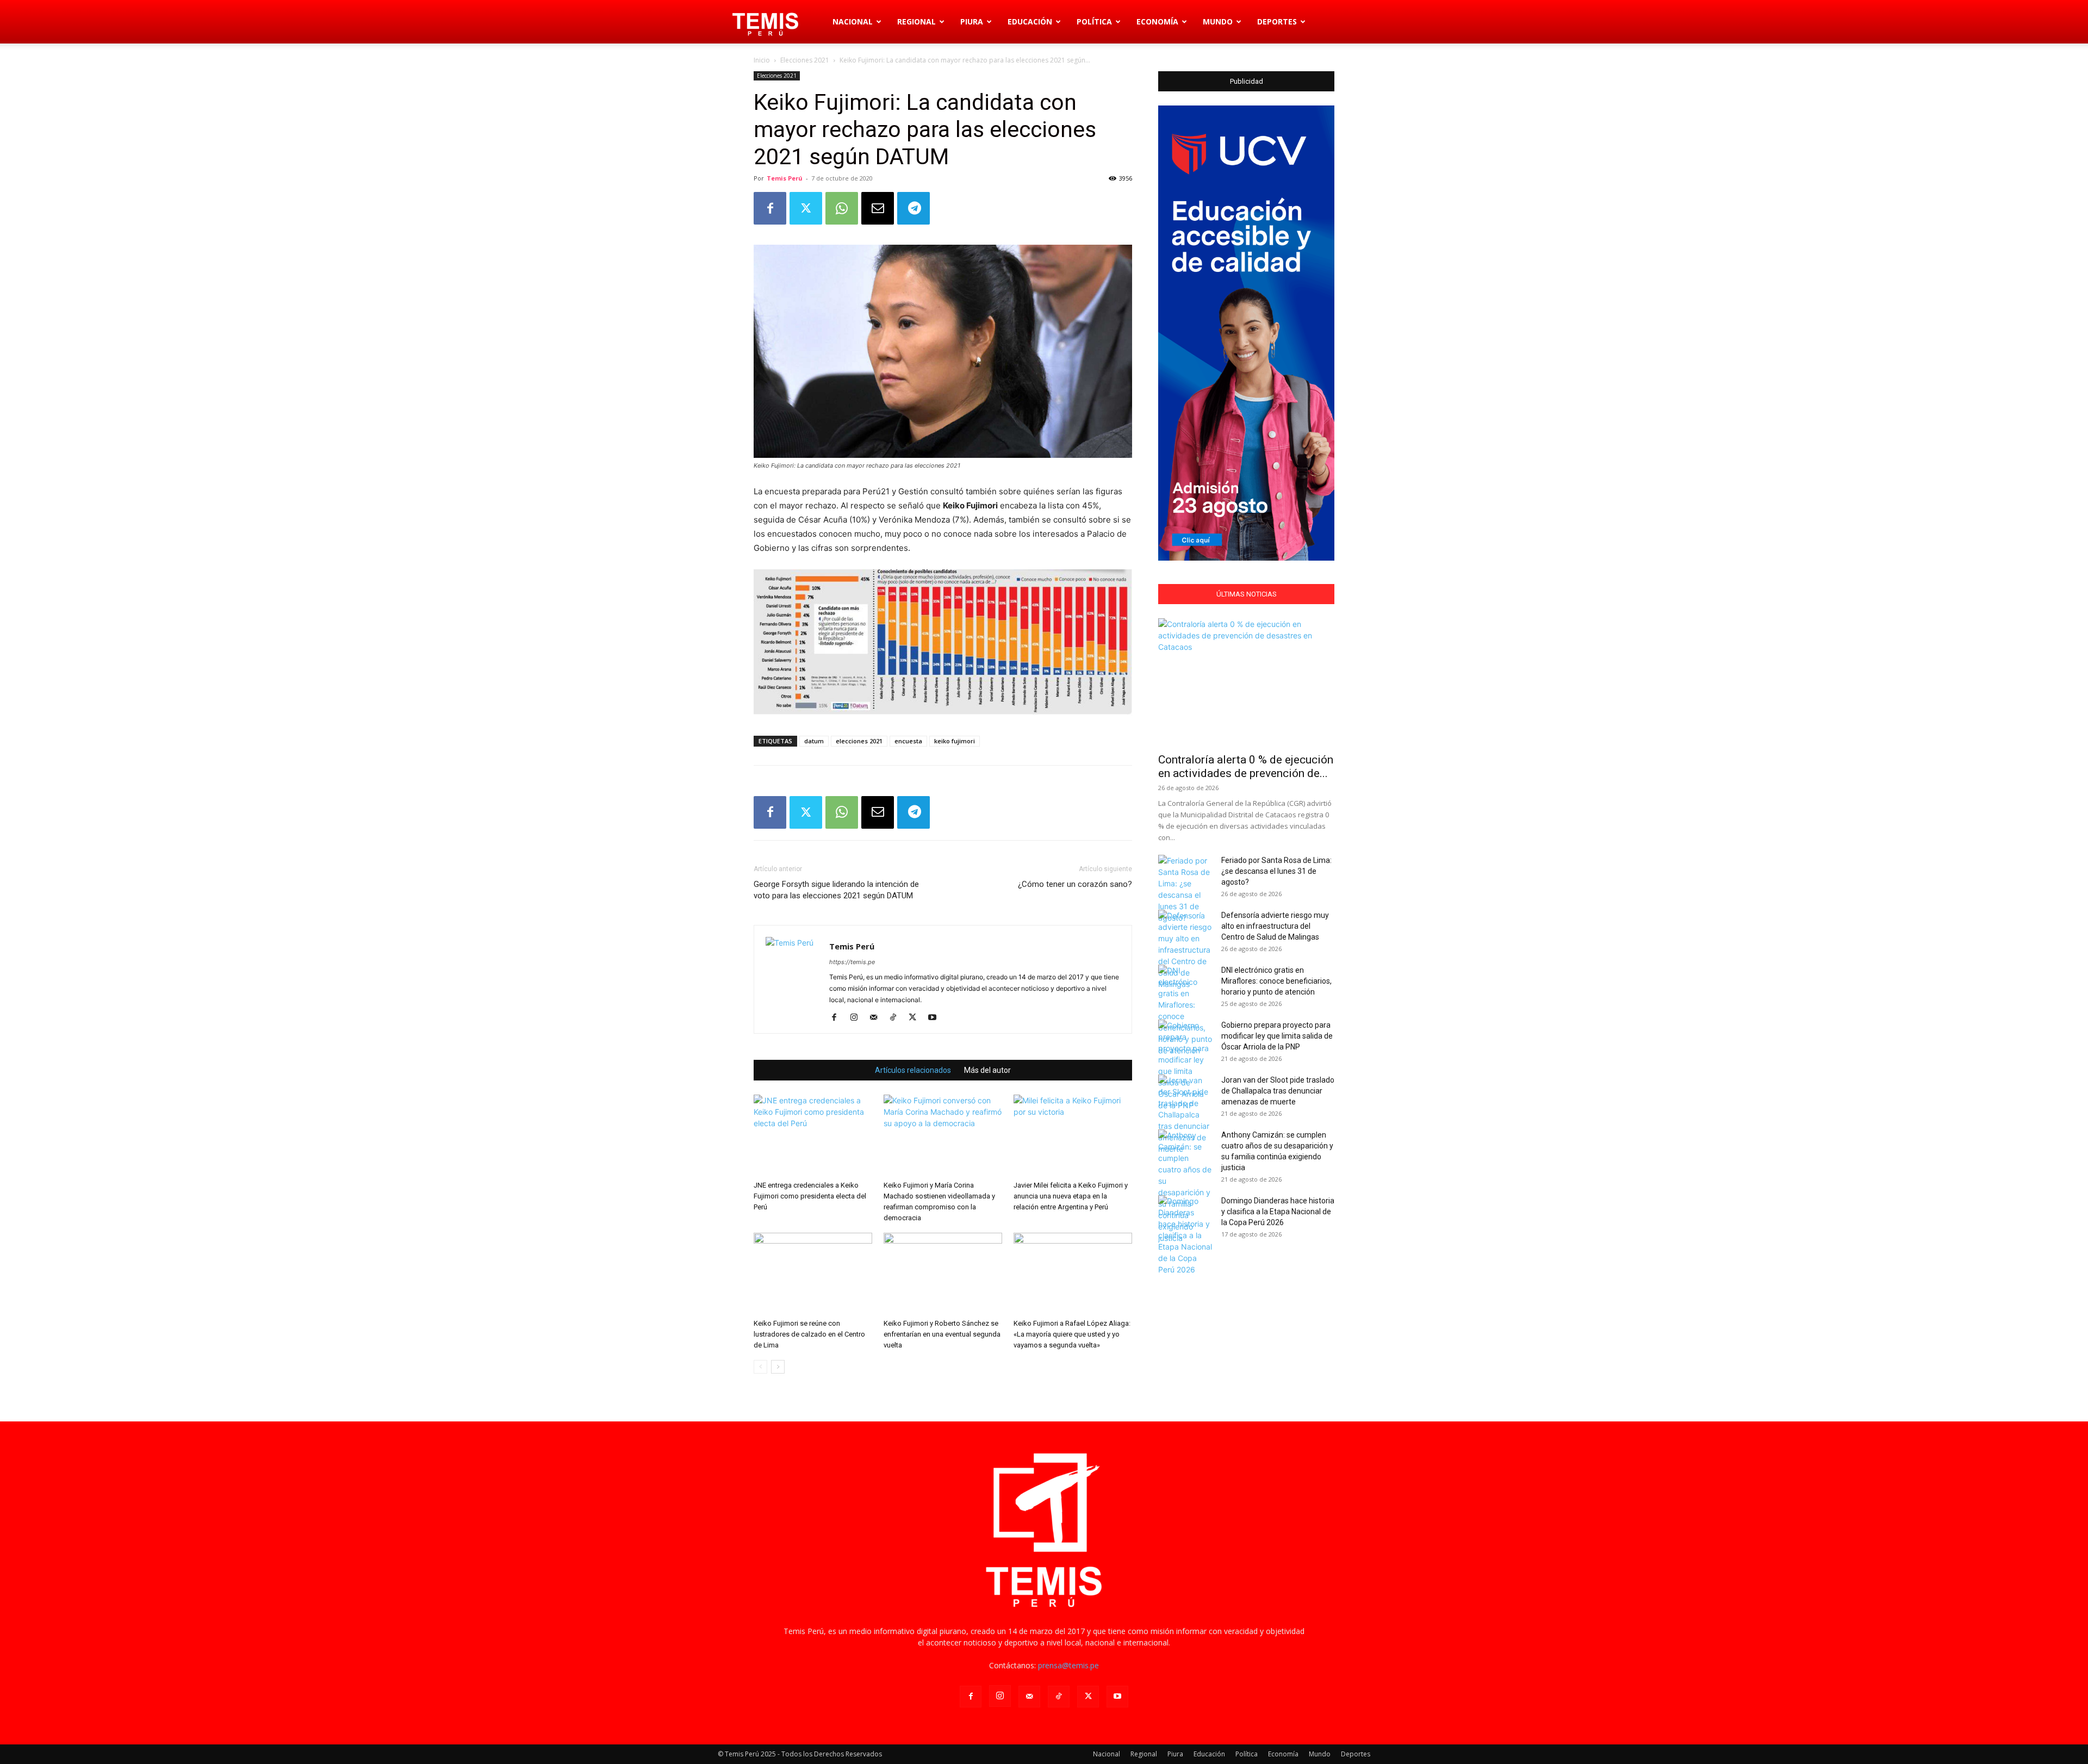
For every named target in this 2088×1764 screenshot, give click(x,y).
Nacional (853, 21)
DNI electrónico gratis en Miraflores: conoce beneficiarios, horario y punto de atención (1276, 981)
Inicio (762, 60)
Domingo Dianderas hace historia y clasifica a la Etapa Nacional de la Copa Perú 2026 (1278, 1212)
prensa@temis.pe (1068, 1665)
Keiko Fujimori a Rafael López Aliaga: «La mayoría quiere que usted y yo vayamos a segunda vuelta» (1072, 1334)
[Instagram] (858, 1018)
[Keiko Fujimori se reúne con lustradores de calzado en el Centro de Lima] (813, 1274)
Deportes (1277, 21)
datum (814, 741)
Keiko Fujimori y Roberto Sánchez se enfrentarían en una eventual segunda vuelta (942, 1334)
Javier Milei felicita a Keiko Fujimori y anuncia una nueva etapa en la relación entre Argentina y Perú (1071, 1196)
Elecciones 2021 (805, 60)
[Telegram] (913, 208)
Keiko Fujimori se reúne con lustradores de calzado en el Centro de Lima (809, 1334)
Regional (916, 21)
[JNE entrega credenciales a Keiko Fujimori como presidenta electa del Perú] (813, 1135)
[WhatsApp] (842, 208)
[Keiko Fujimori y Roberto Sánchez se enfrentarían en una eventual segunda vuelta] (943, 1274)
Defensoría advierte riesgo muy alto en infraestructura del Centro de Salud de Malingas (1275, 926)
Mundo (1218, 21)
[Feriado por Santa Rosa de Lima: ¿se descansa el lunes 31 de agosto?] (1185, 889)
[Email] (878, 208)
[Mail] (877, 1018)
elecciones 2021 (859, 741)
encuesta (908, 741)
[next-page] (778, 1367)
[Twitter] (806, 208)
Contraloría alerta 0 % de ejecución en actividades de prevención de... (1246, 766)
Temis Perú (785, 178)
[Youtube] (936, 1018)
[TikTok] (897, 1018)
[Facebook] (770, 208)
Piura (972, 21)
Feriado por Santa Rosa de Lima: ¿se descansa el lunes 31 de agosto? (1276, 871)
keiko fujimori (955, 741)
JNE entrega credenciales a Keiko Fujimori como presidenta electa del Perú (810, 1196)
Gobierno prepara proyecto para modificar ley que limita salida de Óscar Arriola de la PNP (1277, 1036)
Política (1094, 21)
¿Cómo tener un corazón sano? (1075, 884)
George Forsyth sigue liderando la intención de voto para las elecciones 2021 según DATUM (836, 890)
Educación (1030, 21)
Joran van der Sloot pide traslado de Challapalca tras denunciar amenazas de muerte (1278, 1091)
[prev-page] (760, 1367)
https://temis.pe (852, 962)
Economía (1157, 21)
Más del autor (987, 1070)
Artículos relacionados (913, 1070)
